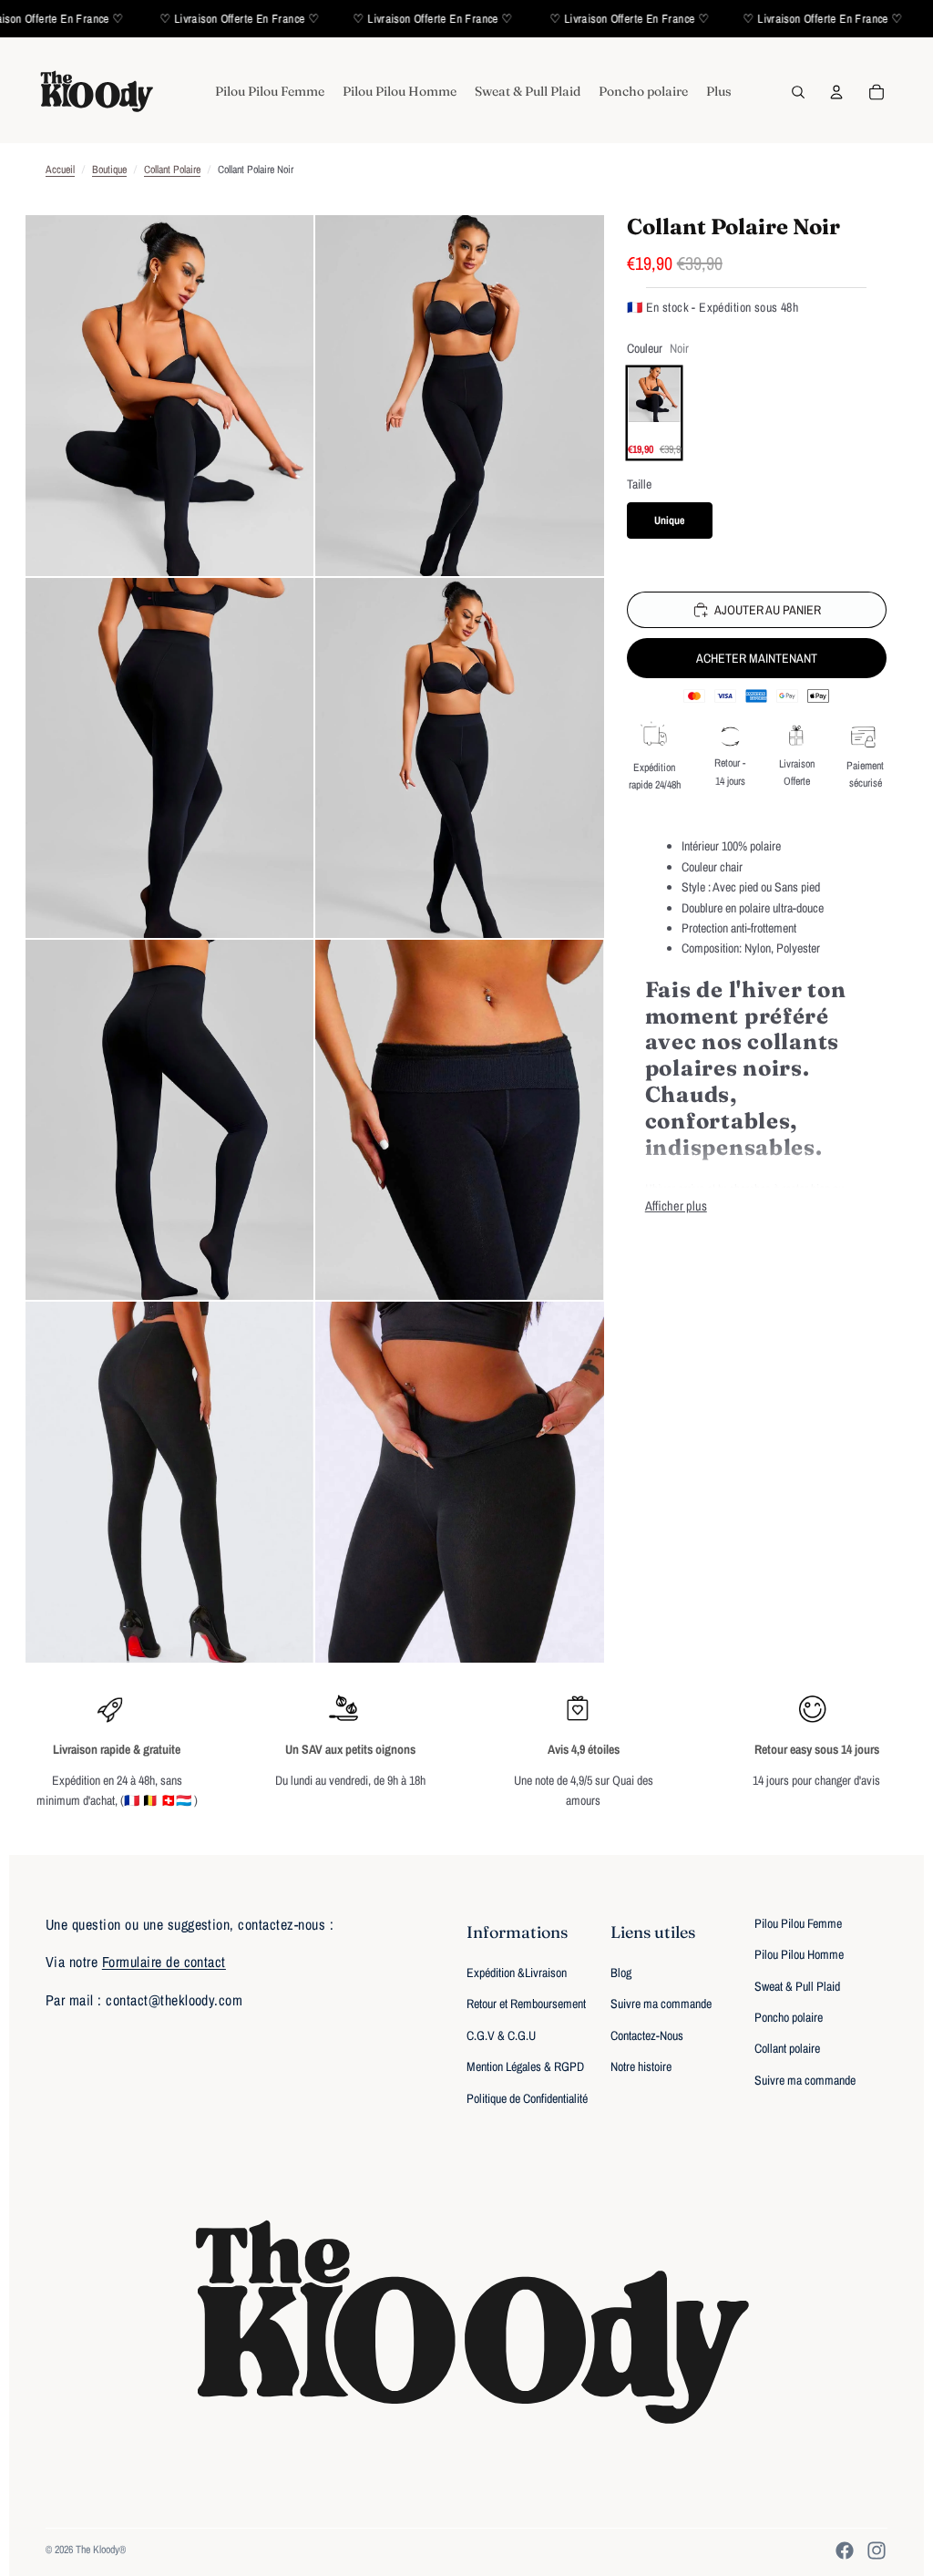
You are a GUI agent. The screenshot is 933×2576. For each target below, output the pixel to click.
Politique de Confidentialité (527, 2098)
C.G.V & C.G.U (501, 2035)
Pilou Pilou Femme (798, 1923)
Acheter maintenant (757, 658)
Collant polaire (787, 2048)
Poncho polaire (789, 2017)
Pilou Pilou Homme (799, 1954)
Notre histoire (641, 2066)
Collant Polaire (172, 170)
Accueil (60, 170)
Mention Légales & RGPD (525, 2066)
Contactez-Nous (647, 2035)
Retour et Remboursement (526, 2004)
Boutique (109, 170)
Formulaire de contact (164, 1962)
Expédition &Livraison (517, 1973)
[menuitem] (270, 92)
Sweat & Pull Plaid (797, 1986)
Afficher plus (676, 1206)
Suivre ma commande (661, 2004)
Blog (621, 1973)
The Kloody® (101, 2550)
